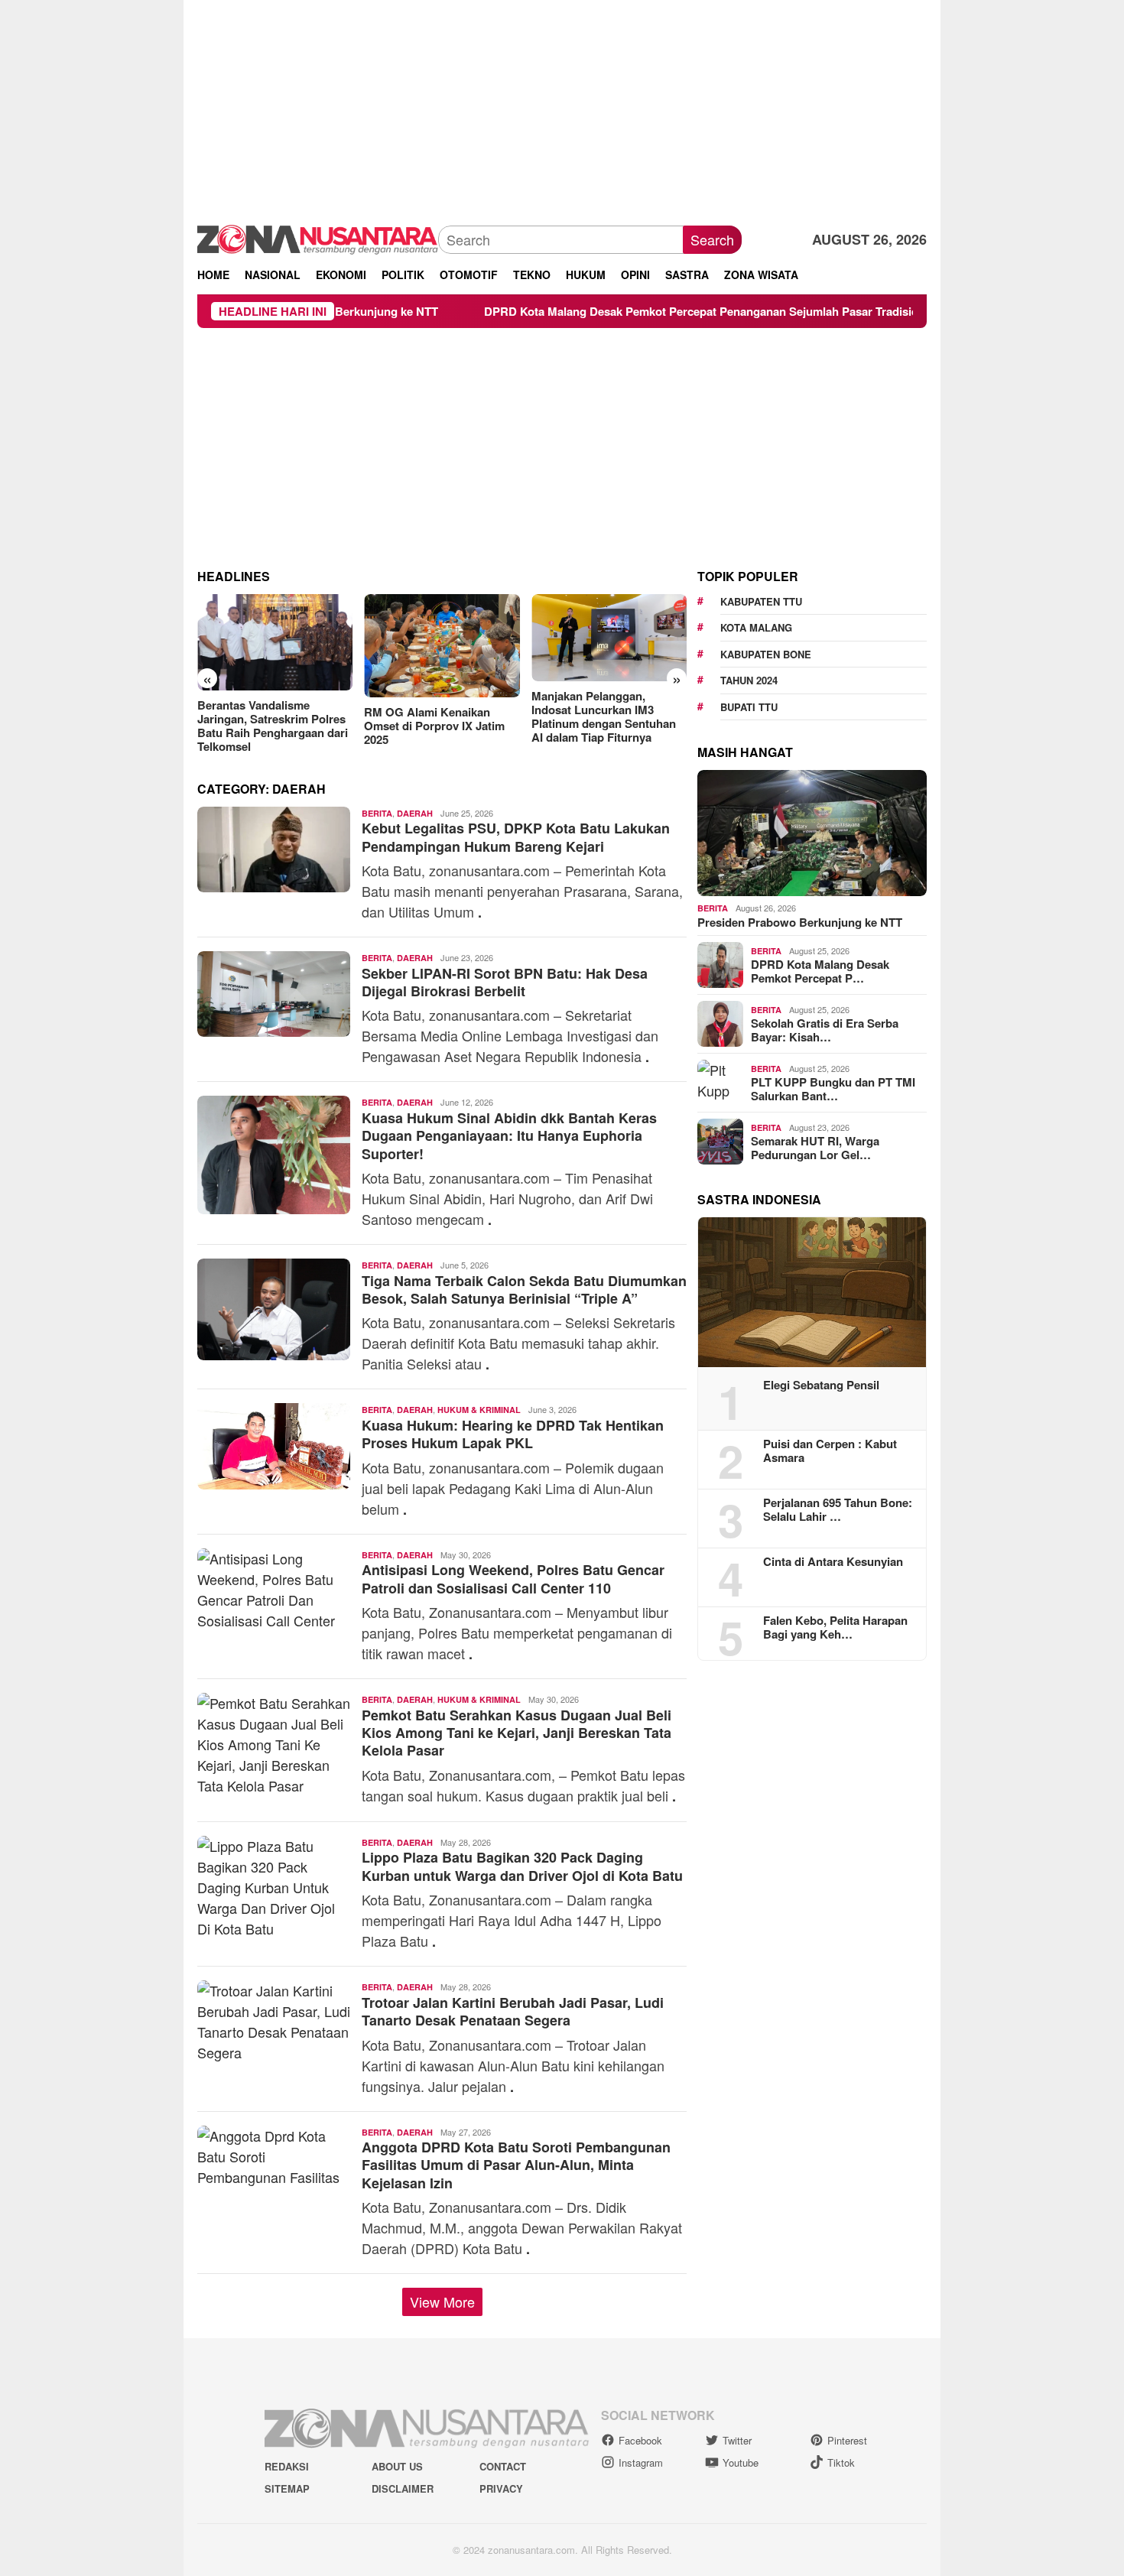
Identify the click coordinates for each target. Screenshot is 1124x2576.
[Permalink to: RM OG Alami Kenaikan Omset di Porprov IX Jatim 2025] (442, 646)
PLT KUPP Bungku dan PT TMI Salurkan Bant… (833, 1089)
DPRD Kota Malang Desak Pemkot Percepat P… (820, 971)
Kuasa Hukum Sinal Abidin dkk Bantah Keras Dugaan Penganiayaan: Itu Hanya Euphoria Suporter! (509, 1136)
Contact (503, 2466)
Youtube (741, 2462)
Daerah (415, 813)
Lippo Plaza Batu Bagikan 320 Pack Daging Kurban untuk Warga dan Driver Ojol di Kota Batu (522, 1866)
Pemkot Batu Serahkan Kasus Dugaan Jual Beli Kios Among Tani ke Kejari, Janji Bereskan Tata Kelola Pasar (517, 1733)
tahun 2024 (749, 680)
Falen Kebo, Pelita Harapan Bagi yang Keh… (835, 1627)
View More (442, 2302)
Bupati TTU (749, 707)
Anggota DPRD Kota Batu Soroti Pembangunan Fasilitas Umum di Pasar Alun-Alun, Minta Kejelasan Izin (516, 2165)
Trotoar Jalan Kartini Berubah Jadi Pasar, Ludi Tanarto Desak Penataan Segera (513, 2011)
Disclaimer (403, 2489)
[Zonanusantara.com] (318, 238)
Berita (377, 813)
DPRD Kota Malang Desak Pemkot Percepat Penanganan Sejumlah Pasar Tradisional (631, 311)
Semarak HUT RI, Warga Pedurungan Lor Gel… (815, 1148)
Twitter (737, 2440)
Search (712, 239)
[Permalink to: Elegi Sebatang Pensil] (812, 1292)
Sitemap (287, 2489)
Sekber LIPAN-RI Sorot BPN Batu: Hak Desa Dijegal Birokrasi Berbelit (505, 982)
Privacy (501, 2489)
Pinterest (847, 2440)
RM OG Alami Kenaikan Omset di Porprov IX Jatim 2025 (434, 726)
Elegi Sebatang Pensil (821, 1385)
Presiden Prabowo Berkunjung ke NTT (800, 922)
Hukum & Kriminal (479, 1410)
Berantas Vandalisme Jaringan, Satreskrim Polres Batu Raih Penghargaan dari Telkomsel (273, 726)
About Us (397, 2466)
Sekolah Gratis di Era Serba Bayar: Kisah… (825, 1030)
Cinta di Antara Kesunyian (833, 1561)
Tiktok (841, 2462)
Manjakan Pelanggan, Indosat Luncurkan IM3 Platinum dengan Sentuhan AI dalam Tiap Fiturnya (604, 716)
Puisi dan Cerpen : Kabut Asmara (830, 1450)
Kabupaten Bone (766, 654)
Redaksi (287, 2466)
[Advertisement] (562, 107)
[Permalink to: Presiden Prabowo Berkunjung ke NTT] (812, 833)
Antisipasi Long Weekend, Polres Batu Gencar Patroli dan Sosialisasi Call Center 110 (513, 1579)
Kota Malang (756, 627)
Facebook (640, 2440)
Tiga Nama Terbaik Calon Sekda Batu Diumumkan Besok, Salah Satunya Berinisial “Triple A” (524, 1290)
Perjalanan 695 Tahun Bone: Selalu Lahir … (838, 1509)
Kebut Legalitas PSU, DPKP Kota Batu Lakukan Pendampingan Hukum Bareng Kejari (516, 837)
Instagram (641, 2462)
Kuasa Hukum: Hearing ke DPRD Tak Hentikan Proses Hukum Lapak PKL (513, 1434)
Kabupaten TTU (761, 601)
